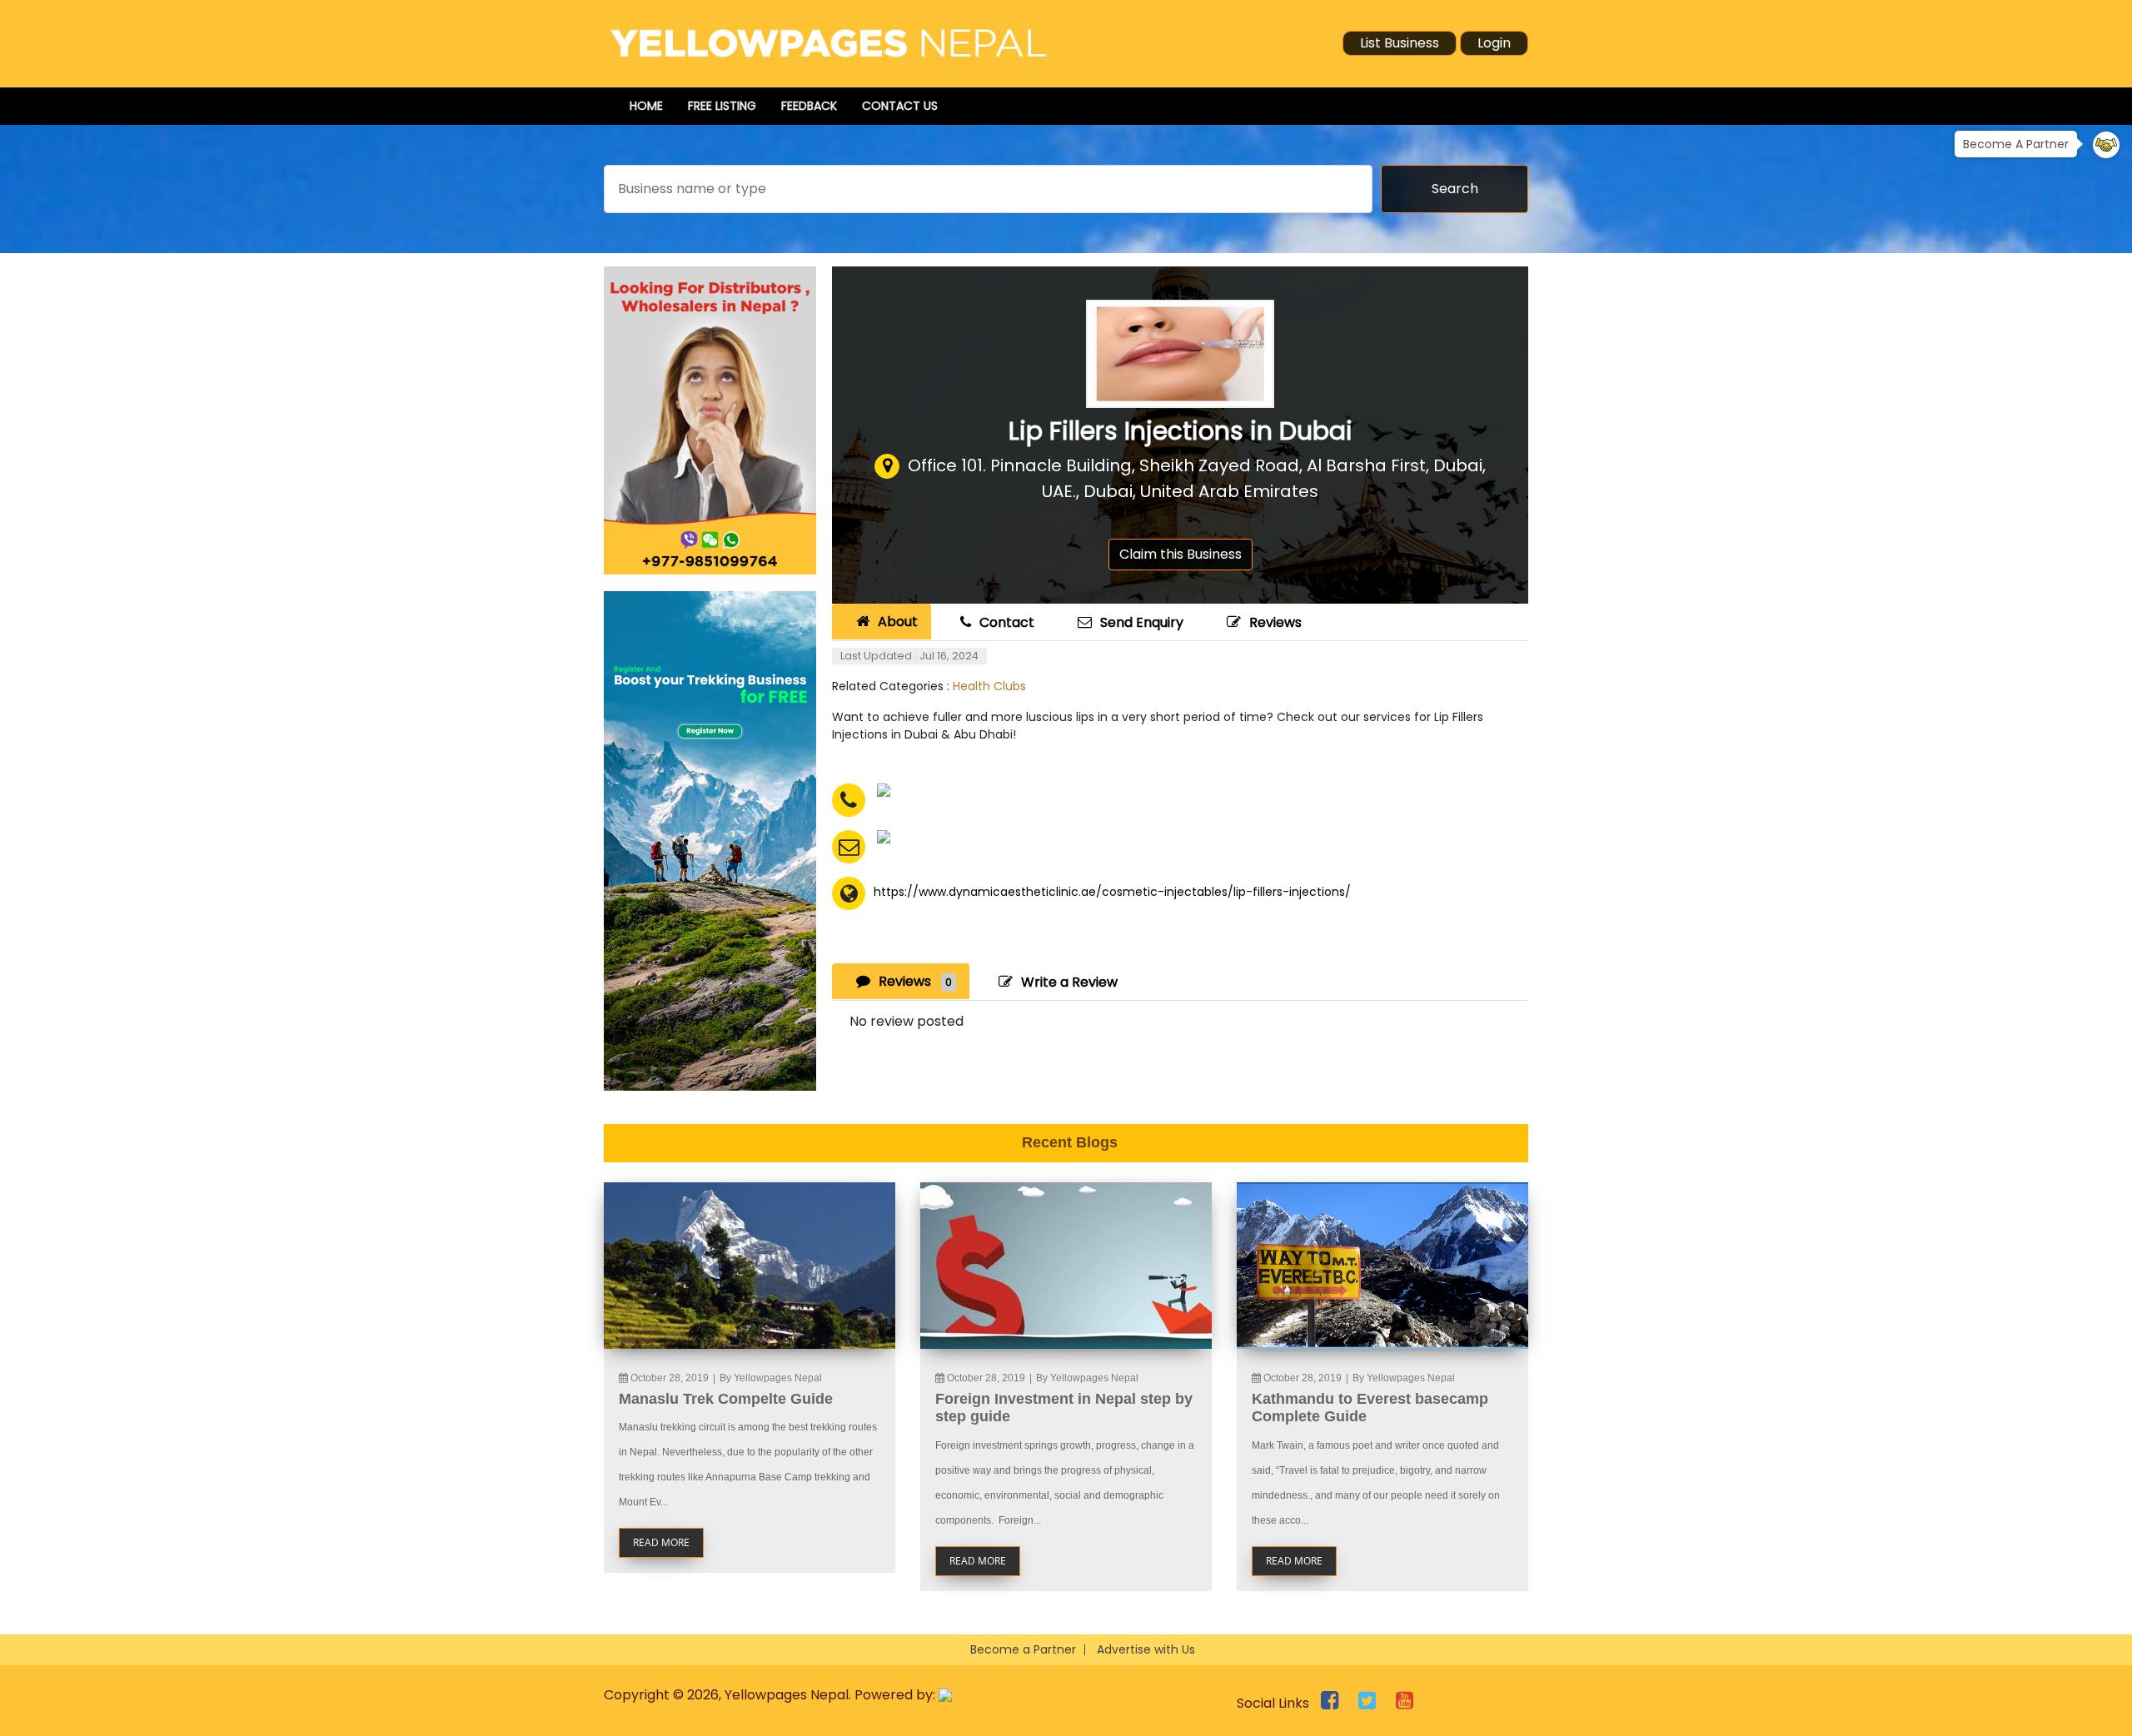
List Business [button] (1400, 43)
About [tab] (898, 622)
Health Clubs (989, 686)
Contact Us (900, 106)
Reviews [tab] (915, 981)
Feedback (809, 106)
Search (1455, 189)
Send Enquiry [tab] (1142, 622)
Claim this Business (1181, 554)
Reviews (1275, 622)
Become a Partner (1023, 1649)
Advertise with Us (1146, 1649)
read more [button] (661, 1542)
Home (646, 106)
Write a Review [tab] (1069, 982)
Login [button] (1494, 43)
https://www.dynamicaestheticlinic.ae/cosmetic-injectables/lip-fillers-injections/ (1112, 892)
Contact (1007, 622)
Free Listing (722, 106)
